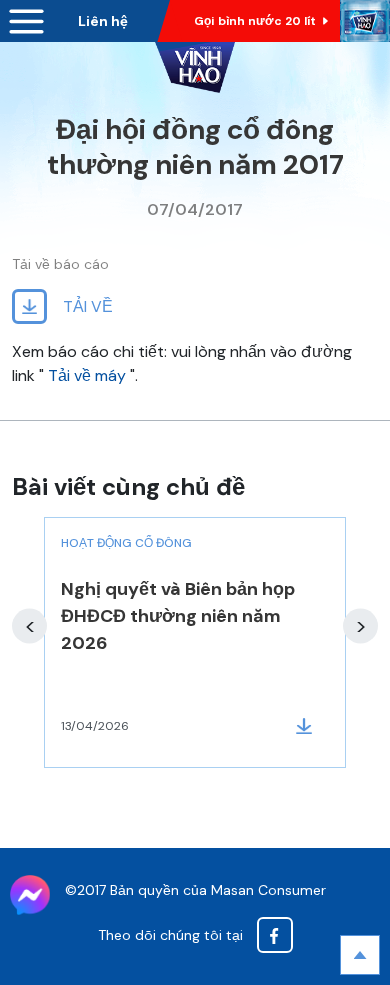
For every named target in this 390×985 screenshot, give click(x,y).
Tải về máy (87, 375)
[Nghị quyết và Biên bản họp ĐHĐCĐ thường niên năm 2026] (195, 642)
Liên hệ (103, 21)
